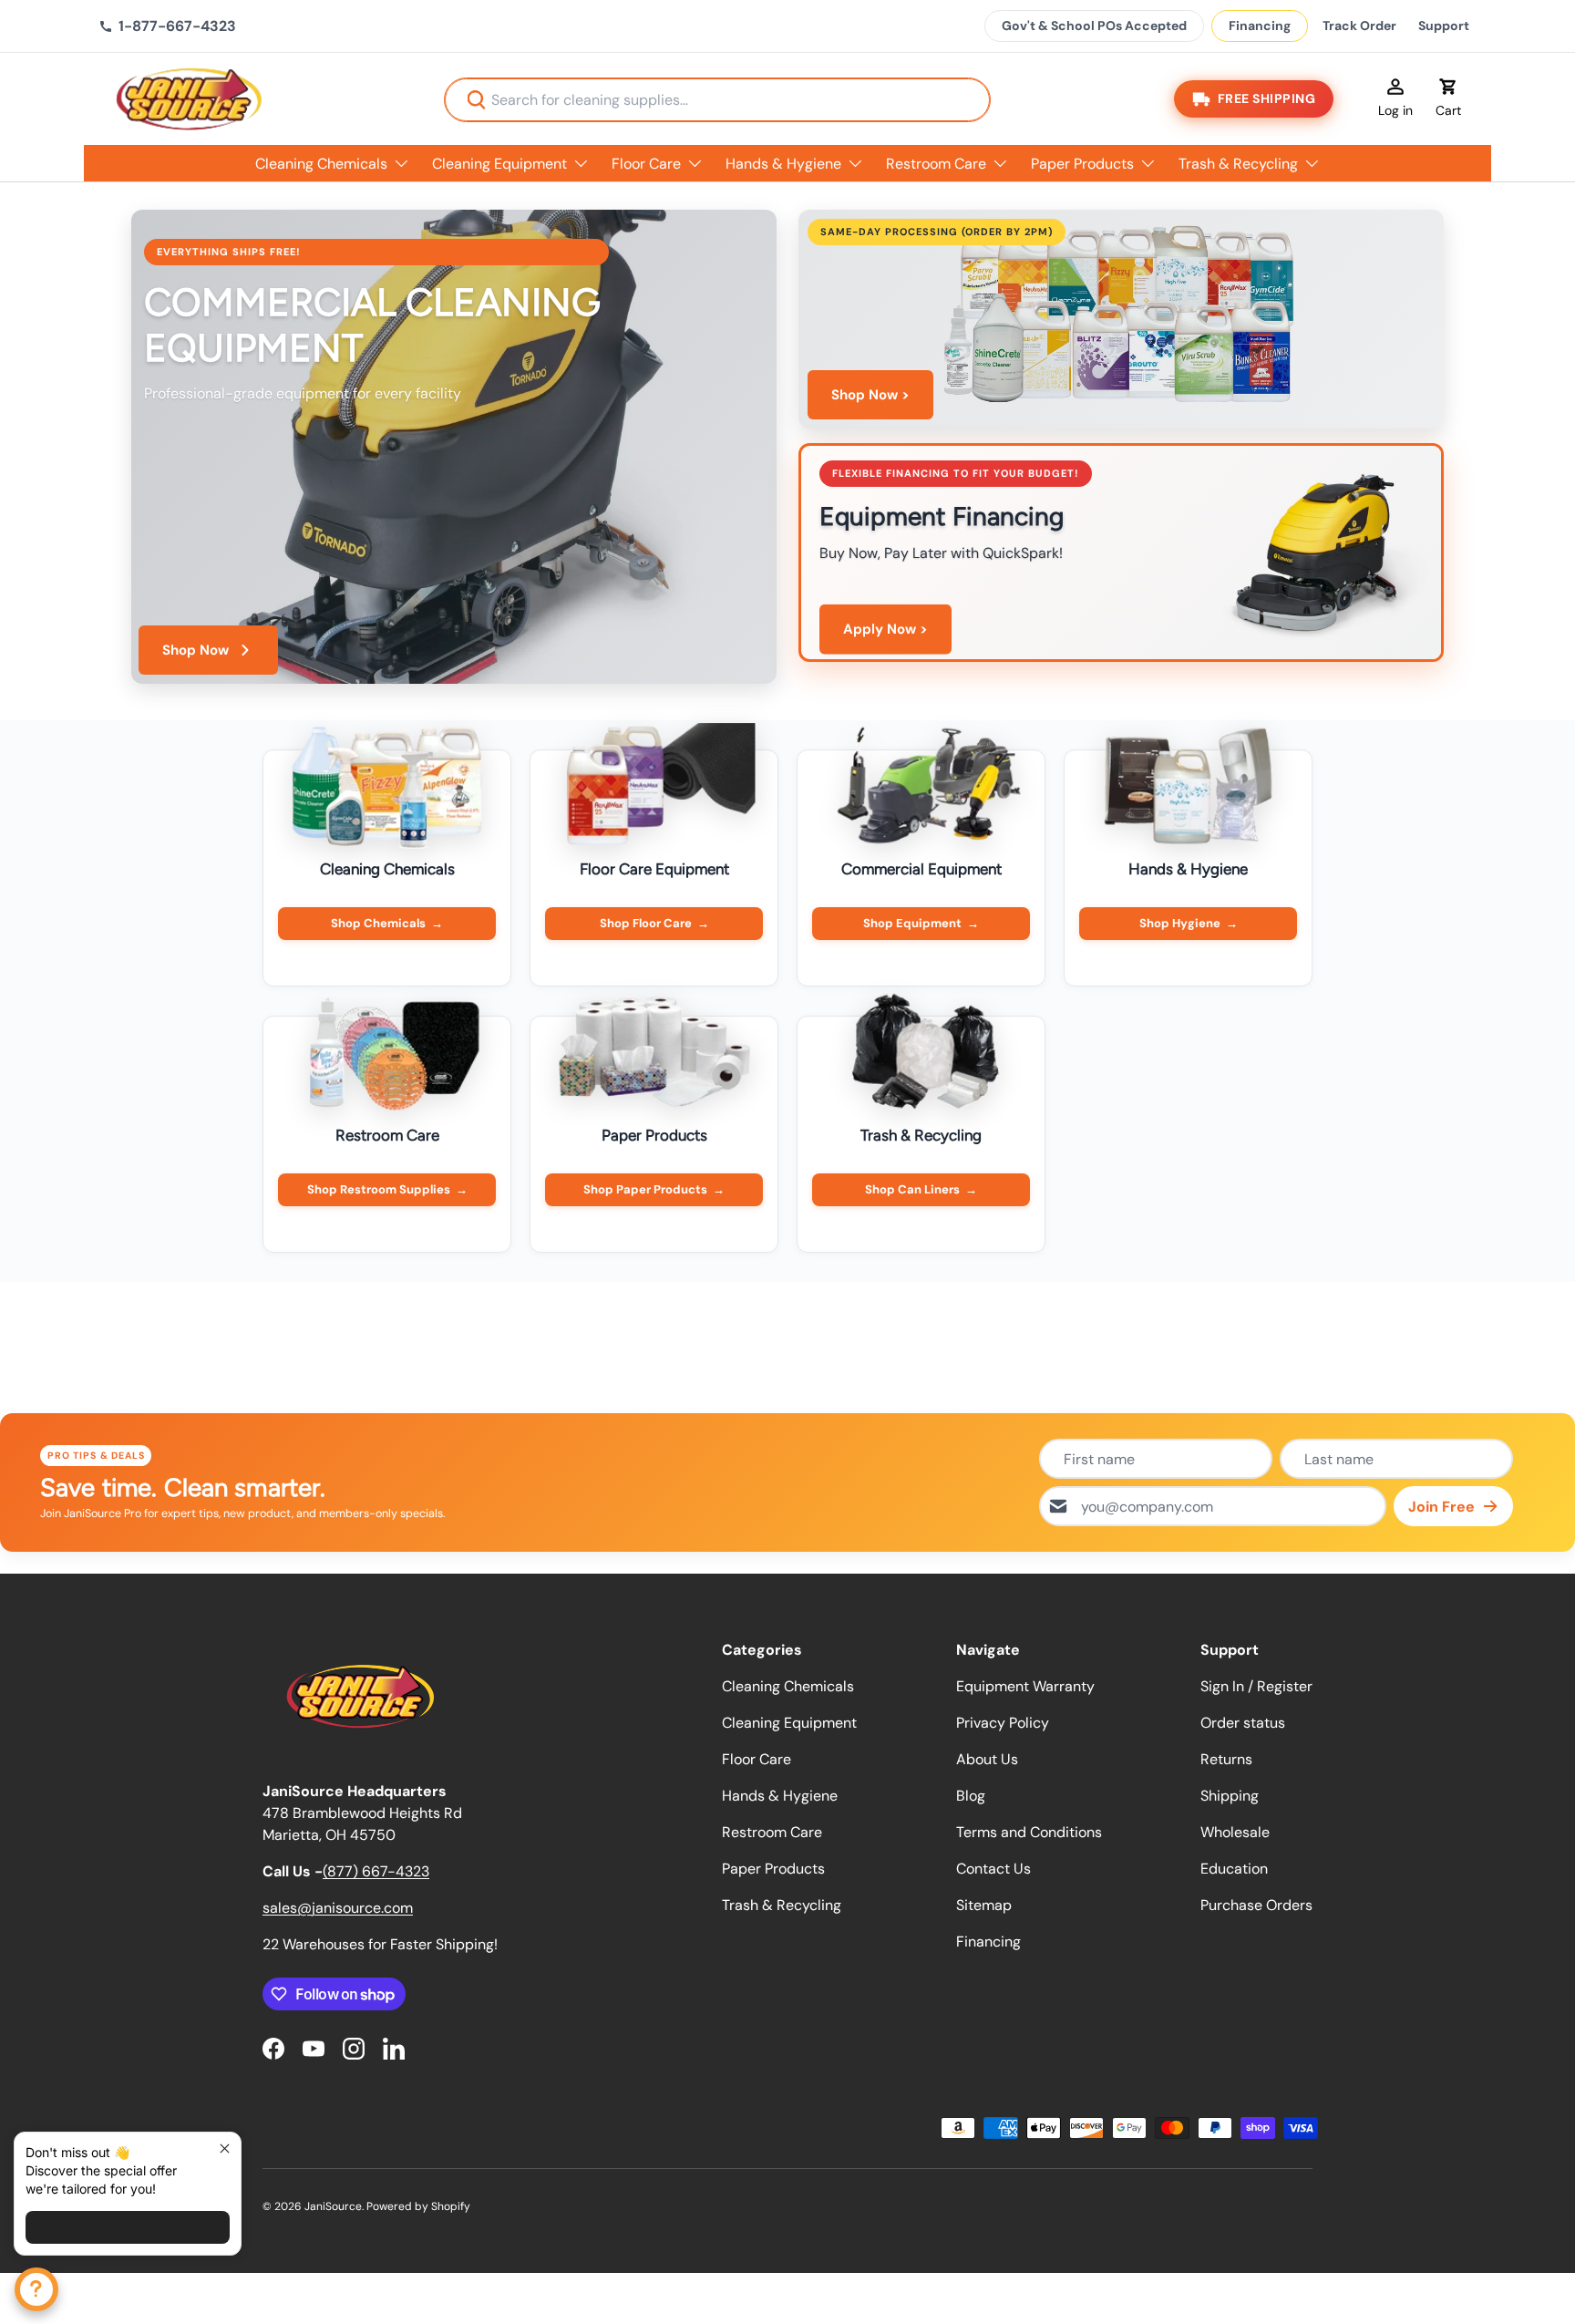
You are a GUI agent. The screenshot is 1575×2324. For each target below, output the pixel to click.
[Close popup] (225, 2148)
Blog (971, 1796)
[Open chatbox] (36, 2289)
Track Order (1359, 26)
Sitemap (984, 1905)
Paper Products (1082, 164)
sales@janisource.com (338, 1908)
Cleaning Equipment (499, 164)
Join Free (1441, 1507)
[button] (1448, 99)
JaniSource (333, 2206)
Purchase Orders (1256, 1905)
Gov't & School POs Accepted (1094, 26)
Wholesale (1235, 1832)
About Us (987, 1759)
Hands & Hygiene (783, 164)
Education (1234, 1869)
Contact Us (993, 1869)
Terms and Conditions (1029, 1832)
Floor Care (646, 164)
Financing (1260, 26)
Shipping (1230, 1796)
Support (1444, 26)
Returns (1226, 1759)
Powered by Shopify (418, 2206)
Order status (1243, 1723)
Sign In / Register (1256, 1686)
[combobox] (717, 100)
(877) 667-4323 (376, 1871)
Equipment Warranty (1025, 1686)
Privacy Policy (1003, 1723)
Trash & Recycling (1238, 164)
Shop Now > (870, 395)
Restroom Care (936, 164)
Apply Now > (885, 629)
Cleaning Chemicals (321, 164)
